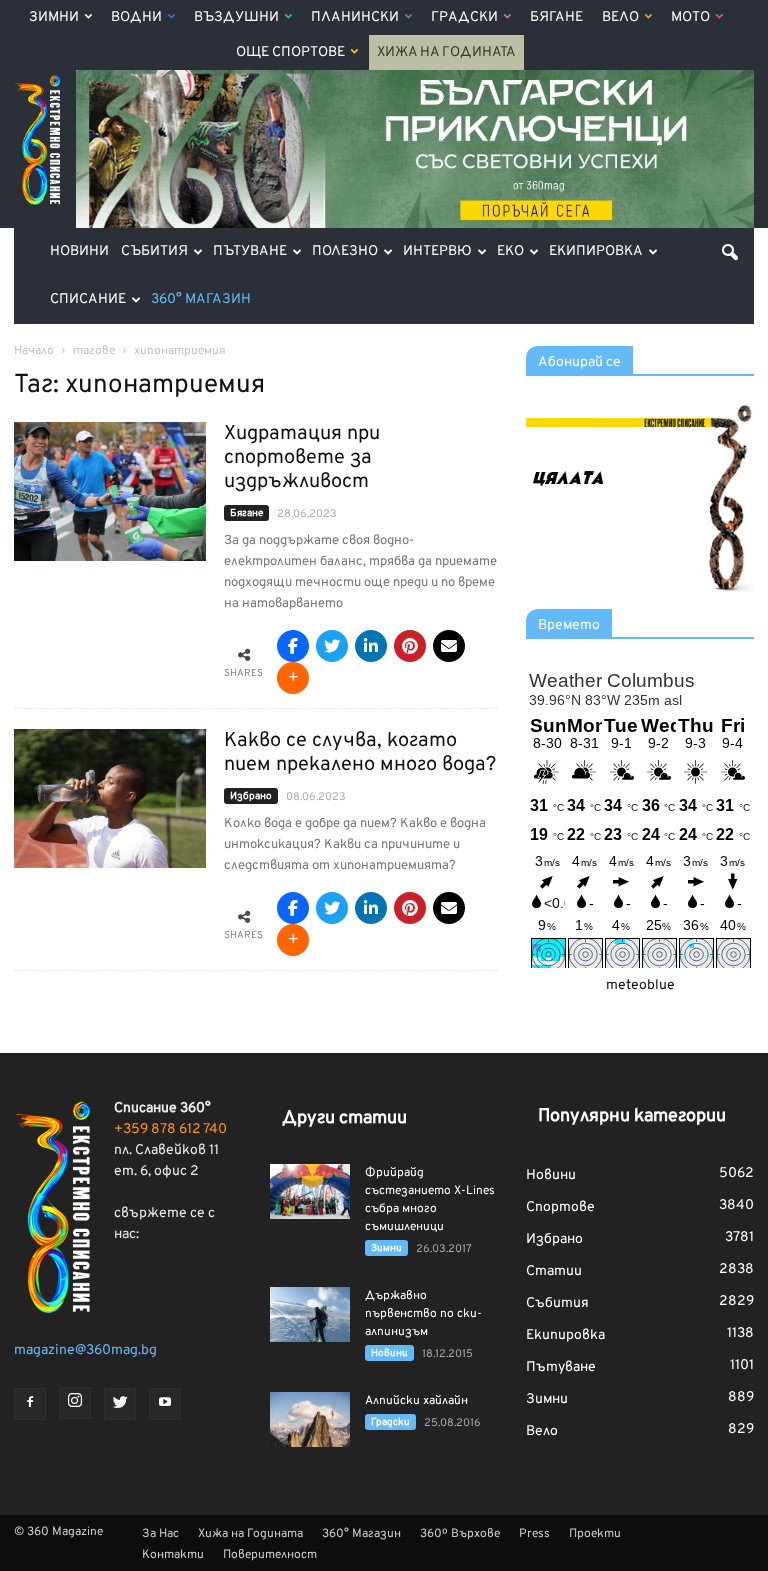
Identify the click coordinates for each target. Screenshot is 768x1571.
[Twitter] (120, 1404)
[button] (730, 252)
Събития (154, 251)
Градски (464, 17)
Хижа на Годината (446, 52)
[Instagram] (75, 1403)
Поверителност (270, 1555)
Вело (620, 17)
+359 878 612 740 (170, 1129)
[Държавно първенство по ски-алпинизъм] (310, 1314)
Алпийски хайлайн (416, 1401)
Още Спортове (290, 52)
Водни (136, 17)
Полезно (345, 251)
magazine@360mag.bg (85, 1350)
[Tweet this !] (332, 646)
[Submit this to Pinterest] (410, 646)
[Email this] (449, 646)
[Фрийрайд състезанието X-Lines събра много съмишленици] (310, 1191)
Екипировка (596, 251)
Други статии (344, 1118)
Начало (34, 351)
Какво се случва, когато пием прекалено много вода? (360, 753)
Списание (88, 299)
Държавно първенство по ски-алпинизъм (423, 1314)
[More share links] (293, 678)
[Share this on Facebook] (293, 646)
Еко (510, 251)
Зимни (54, 17)
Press (534, 1534)
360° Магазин (201, 299)
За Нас (160, 1534)
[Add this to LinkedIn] (371, 646)
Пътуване (250, 251)
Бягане (556, 17)
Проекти (595, 1534)
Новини (79, 251)
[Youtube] (165, 1404)
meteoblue (640, 985)
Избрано (251, 796)
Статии (554, 1271)
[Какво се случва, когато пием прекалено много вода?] (110, 798)
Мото (690, 17)
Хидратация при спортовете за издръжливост (302, 458)
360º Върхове (460, 1534)
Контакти (173, 1555)
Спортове (560, 1207)
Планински (355, 17)
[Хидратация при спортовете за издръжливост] (110, 491)
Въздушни (236, 17)
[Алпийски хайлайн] (310, 1419)
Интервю (437, 251)
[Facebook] (30, 1404)
